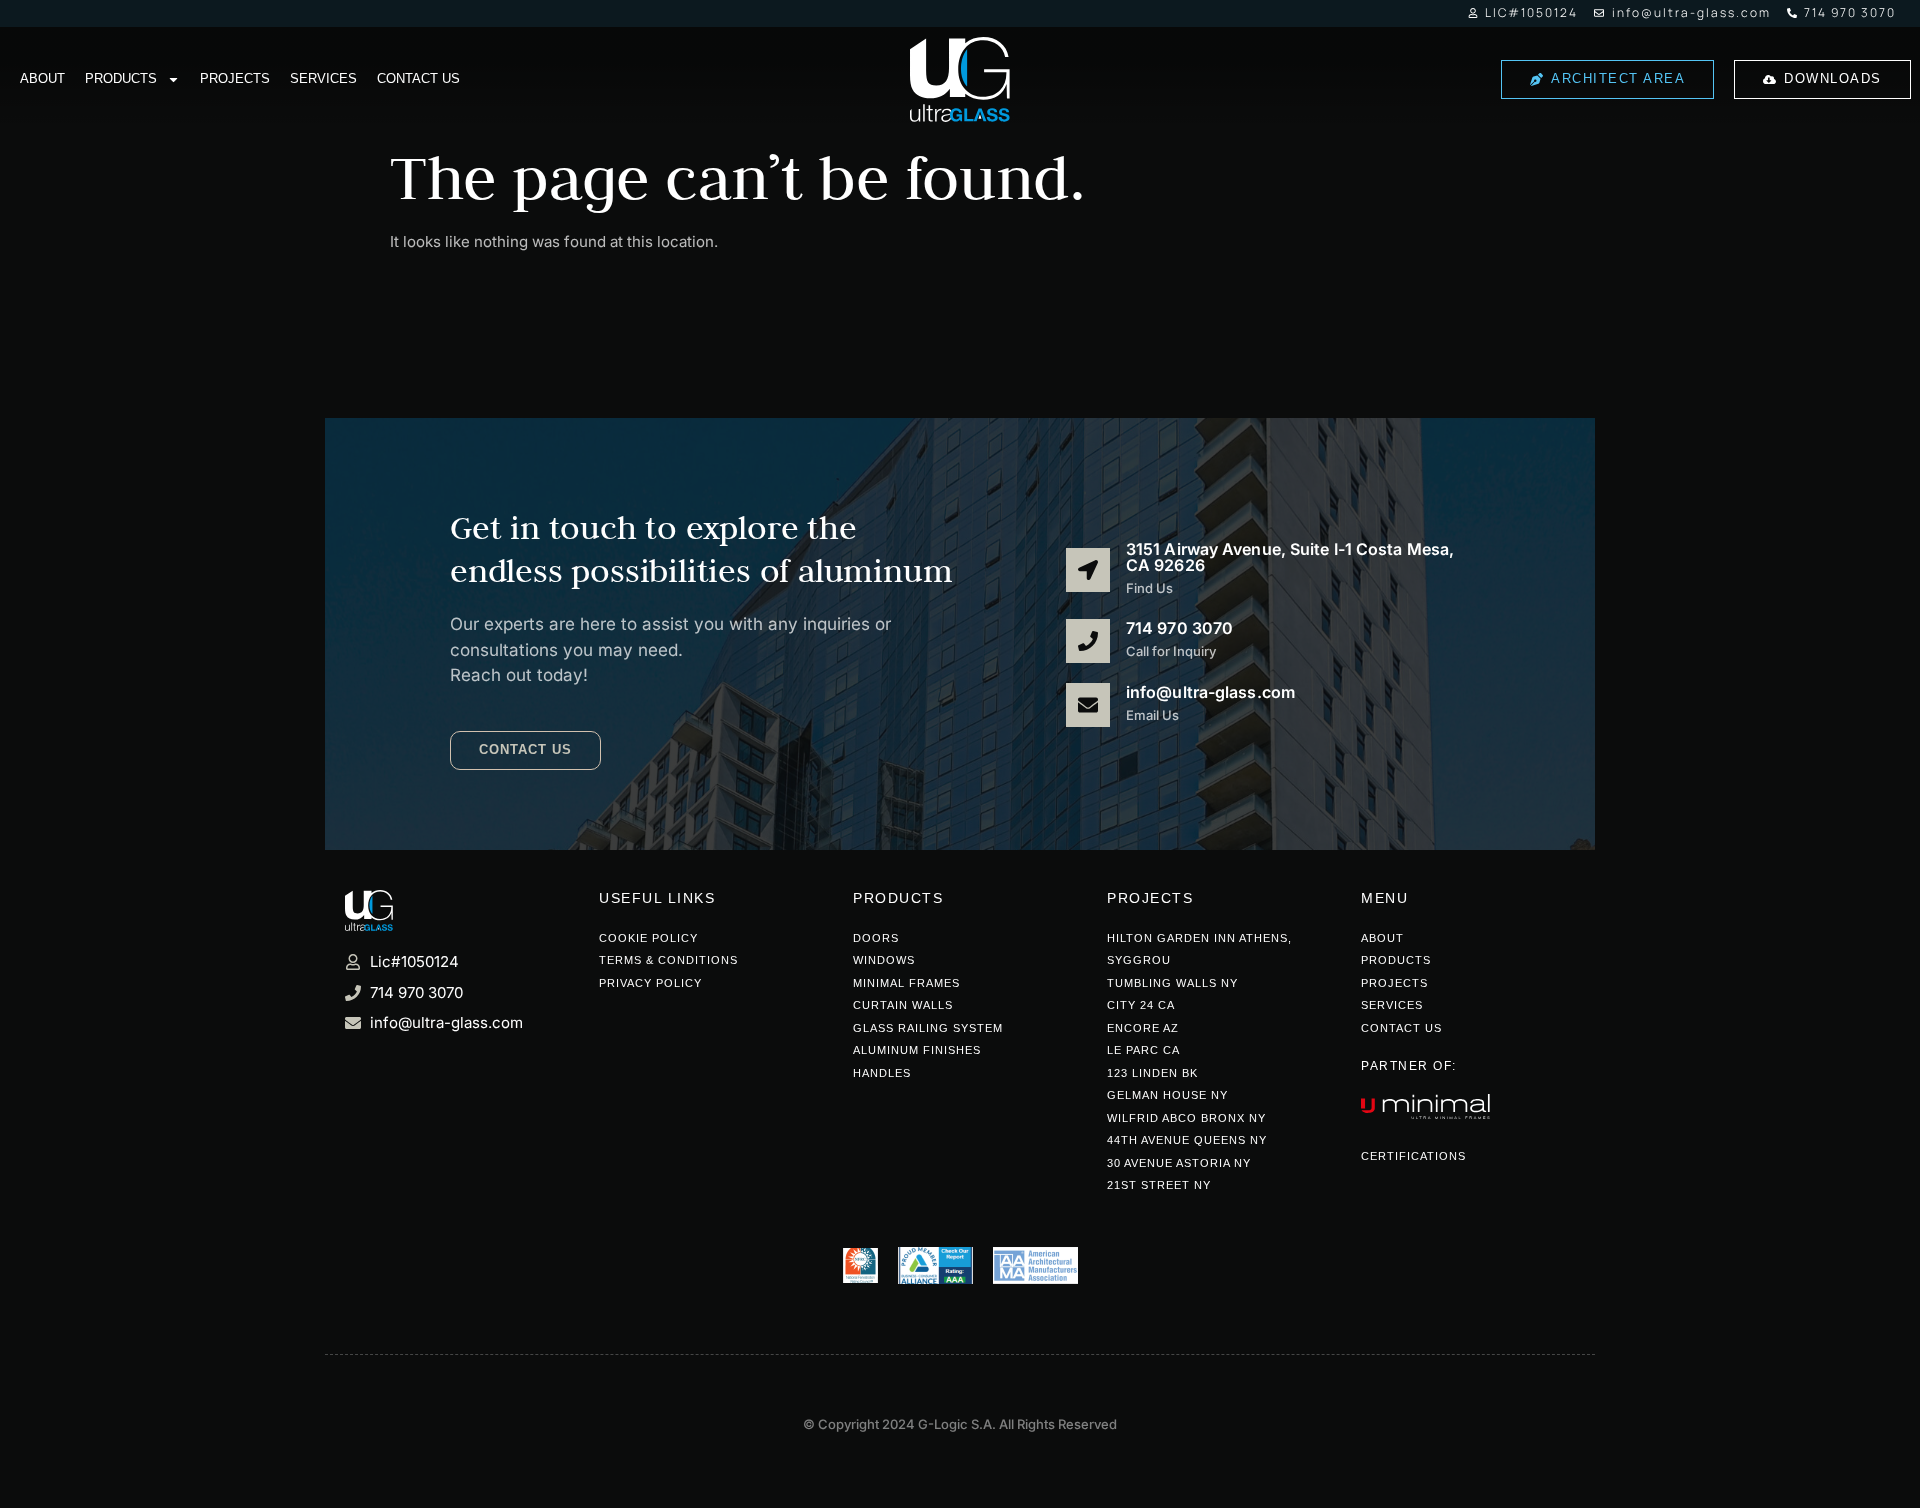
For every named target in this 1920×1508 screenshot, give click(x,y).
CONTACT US (418, 78)
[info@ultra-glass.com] (1088, 705)
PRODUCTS (121, 78)
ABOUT (42, 78)
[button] (525, 750)
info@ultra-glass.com (1210, 692)
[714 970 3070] (1088, 641)
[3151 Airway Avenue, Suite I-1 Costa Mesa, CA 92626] (1088, 570)
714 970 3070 (1179, 628)
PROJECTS (235, 78)
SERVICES (323, 78)
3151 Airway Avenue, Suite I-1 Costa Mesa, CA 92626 (1290, 557)
